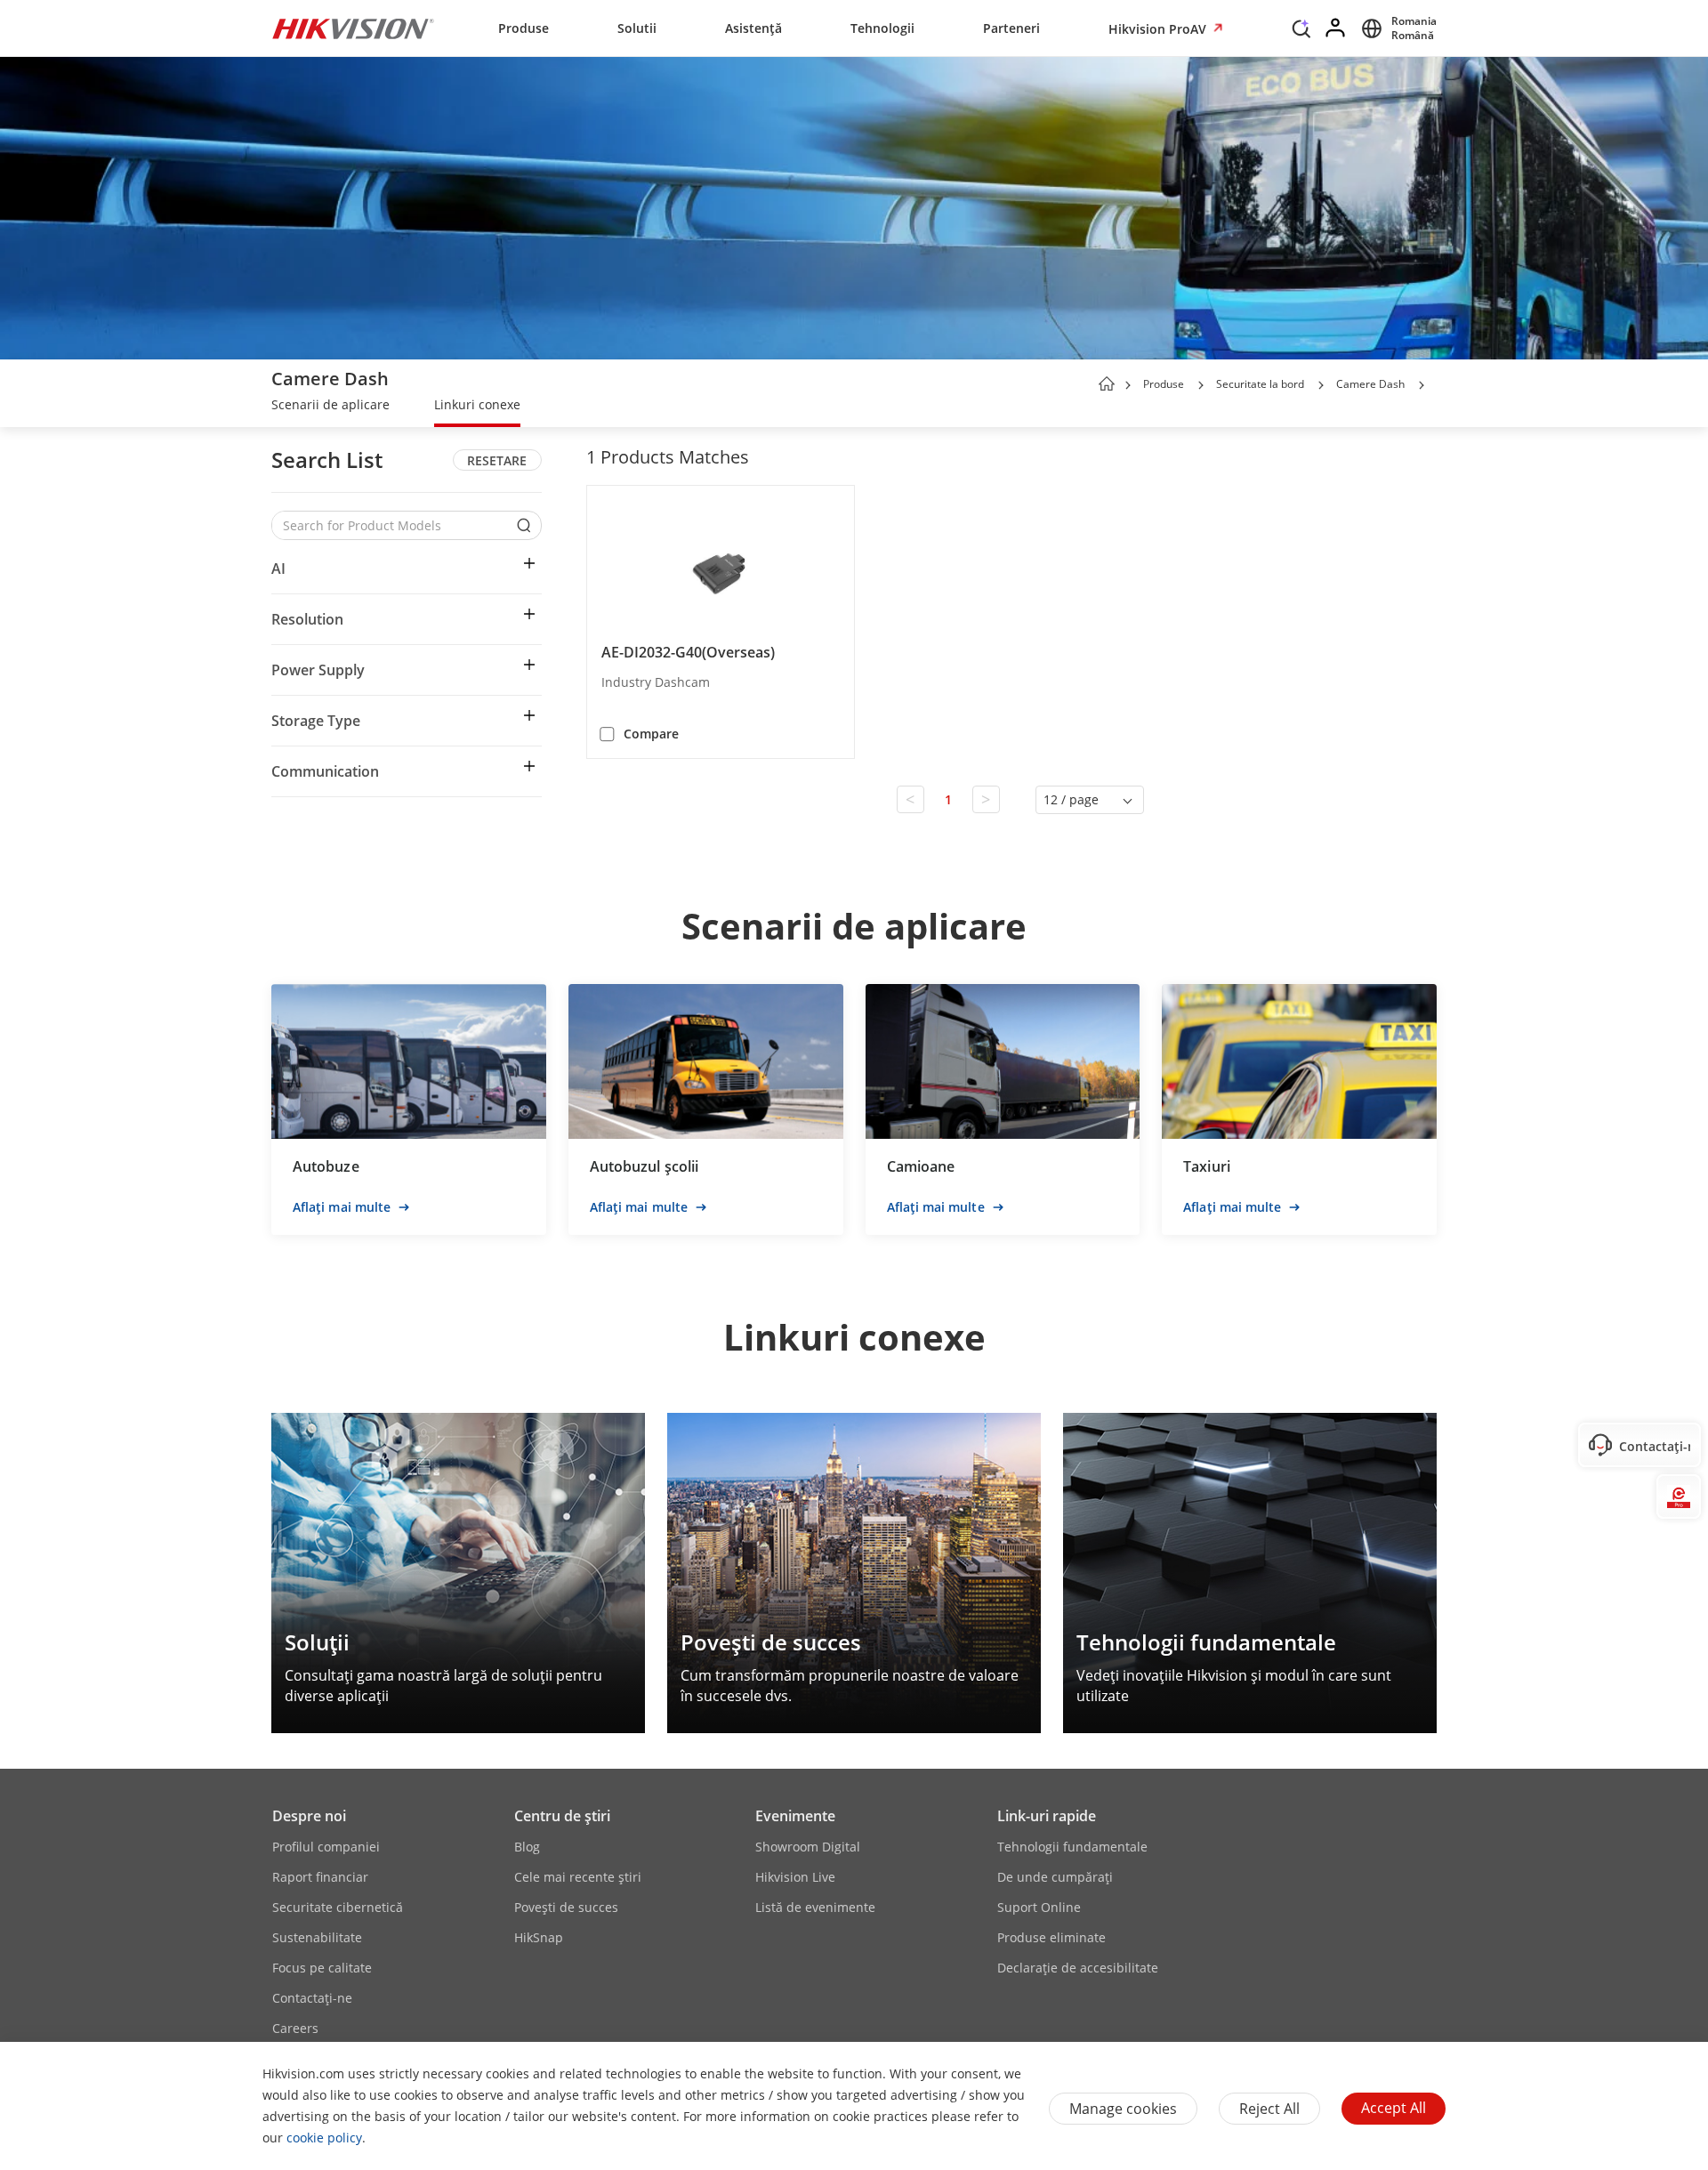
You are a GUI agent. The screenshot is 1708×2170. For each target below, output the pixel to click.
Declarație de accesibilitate (1078, 1968)
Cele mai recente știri (578, 1877)
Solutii (637, 28)
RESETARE (497, 460)
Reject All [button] (1269, 2109)
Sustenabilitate (317, 1937)
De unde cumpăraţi (1055, 1877)
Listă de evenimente (815, 1907)
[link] (330, 407)
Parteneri (1011, 28)
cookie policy (324, 2138)
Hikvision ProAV (1159, 29)
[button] (1301, 33)
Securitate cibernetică (338, 1907)
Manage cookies (1123, 2109)
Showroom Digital (808, 1847)
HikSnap (539, 1937)
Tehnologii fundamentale (1072, 1847)
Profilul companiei (326, 1847)
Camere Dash (1370, 384)
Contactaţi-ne (312, 1998)
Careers (295, 2028)
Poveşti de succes (566, 1907)
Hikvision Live (795, 1877)
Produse (524, 28)
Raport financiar (320, 1877)
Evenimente (795, 1816)
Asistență (753, 28)
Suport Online (1039, 1907)
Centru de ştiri (562, 1816)
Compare (651, 734)
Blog (527, 1847)
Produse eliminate (1051, 1937)
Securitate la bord (1260, 384)
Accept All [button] (1394, 2108)
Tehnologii (882, 28)
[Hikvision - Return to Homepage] (353, 28)
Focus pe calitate (322, 1968)
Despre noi (309, 1816)
